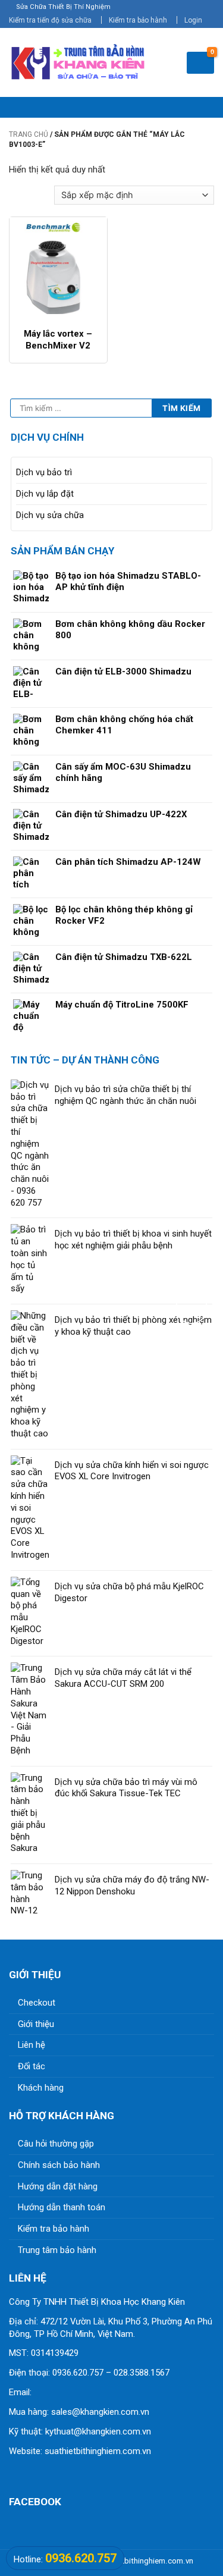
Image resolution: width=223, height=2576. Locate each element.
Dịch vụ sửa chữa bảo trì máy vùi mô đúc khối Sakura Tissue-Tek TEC (126, 1788)
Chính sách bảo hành (59, 2165)
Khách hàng (41, 2088)
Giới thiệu (36, 2024)
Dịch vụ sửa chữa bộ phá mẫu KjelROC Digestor (129, 1592)
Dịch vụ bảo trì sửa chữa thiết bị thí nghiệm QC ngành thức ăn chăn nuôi (125, 1095)
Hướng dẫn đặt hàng (58, 2186)
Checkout (37, 2003)
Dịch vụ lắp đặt (45, 494)
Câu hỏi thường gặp (56, 2144)
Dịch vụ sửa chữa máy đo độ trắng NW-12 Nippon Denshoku (132, 1885)
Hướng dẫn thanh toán (62, 2207)
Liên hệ (32, 2045)
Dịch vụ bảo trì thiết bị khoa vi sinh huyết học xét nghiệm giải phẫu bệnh (133, 1240)
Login (193, 20)
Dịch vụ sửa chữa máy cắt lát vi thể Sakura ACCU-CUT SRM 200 (123, 1678)
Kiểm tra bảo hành (138, 20)
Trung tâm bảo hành (57, 2250)
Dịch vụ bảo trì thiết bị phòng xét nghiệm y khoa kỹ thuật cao (133, 1326)
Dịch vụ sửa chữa (50, 515)
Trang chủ (29, 134)
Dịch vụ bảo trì (44, 472)
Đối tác (32, 2066)
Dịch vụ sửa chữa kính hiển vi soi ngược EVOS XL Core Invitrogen (132, 1471)
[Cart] (200, 63)
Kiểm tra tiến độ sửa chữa (50, 20)
